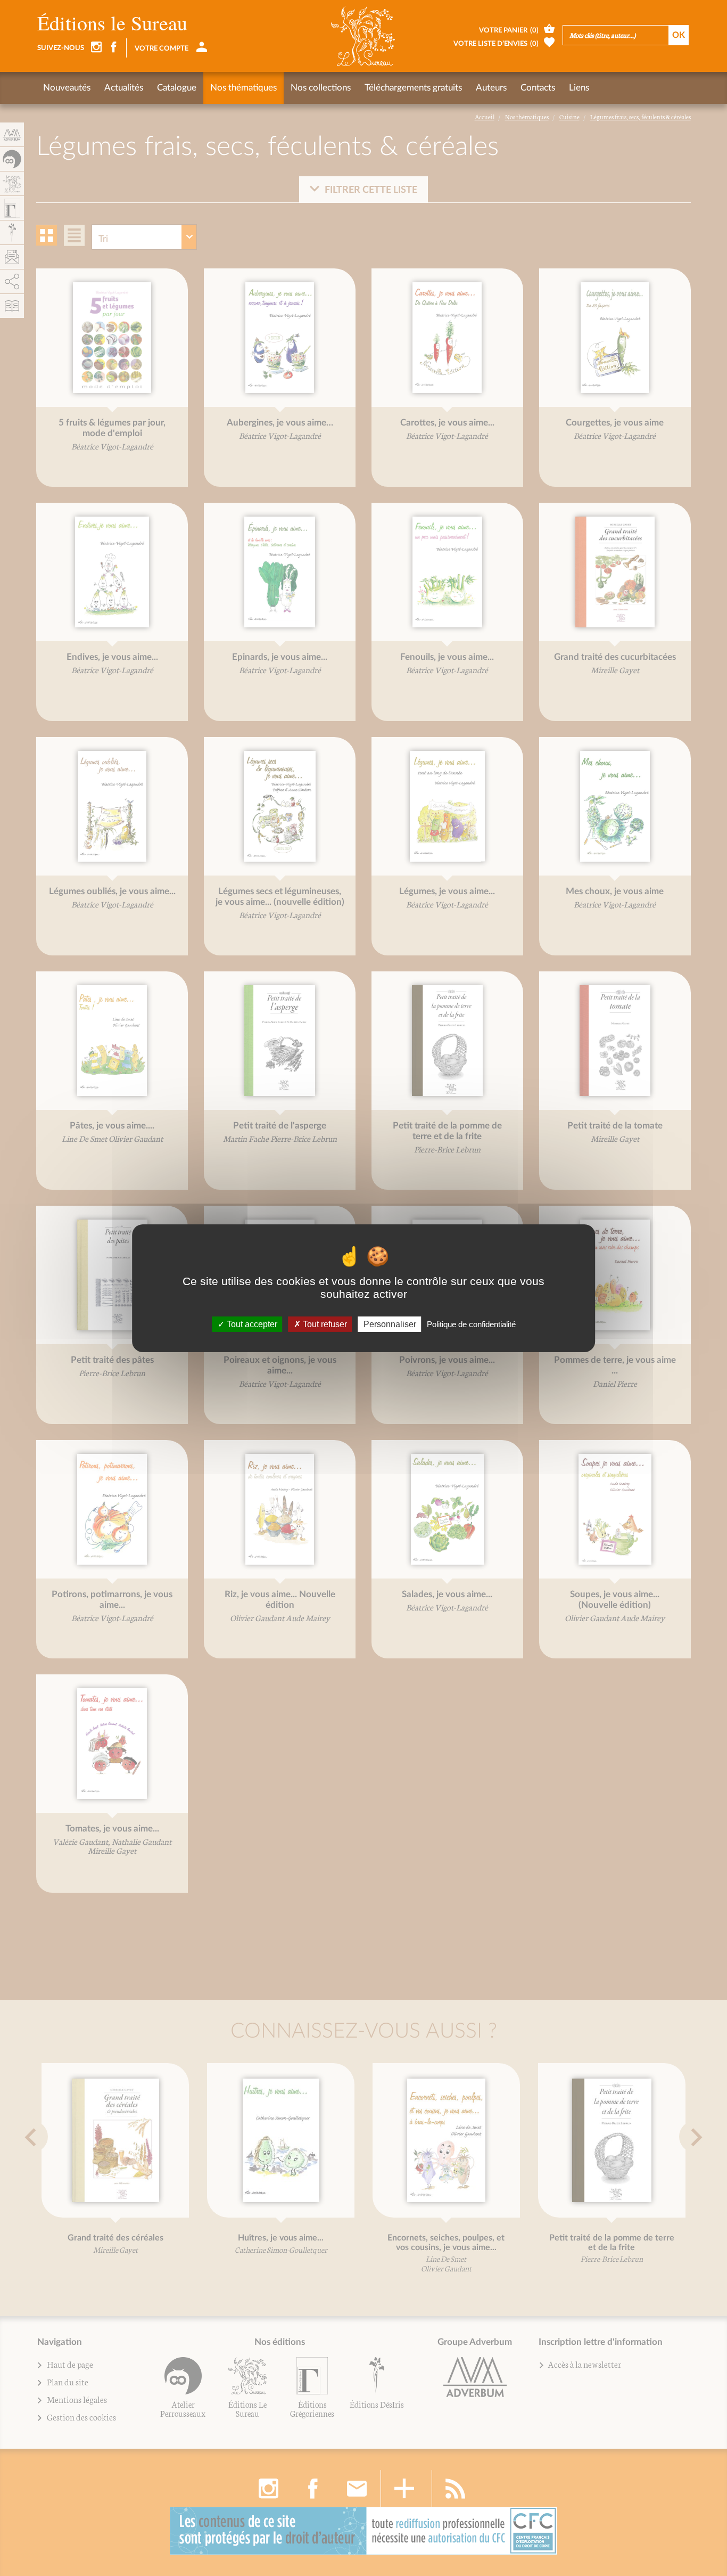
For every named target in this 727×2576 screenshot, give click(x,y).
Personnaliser (390, 1324)
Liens (579, 88)
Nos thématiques (243, 88)
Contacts (538, 88)
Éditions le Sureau (112, 23)
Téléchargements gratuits (413, 88)
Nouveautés (67, 88)
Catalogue (177, 88)
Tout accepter (251, 1324)
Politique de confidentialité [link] (471, 1324)
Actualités (124, 88)
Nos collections (321, 88)
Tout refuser (324, 1324)
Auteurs (491, 88)
